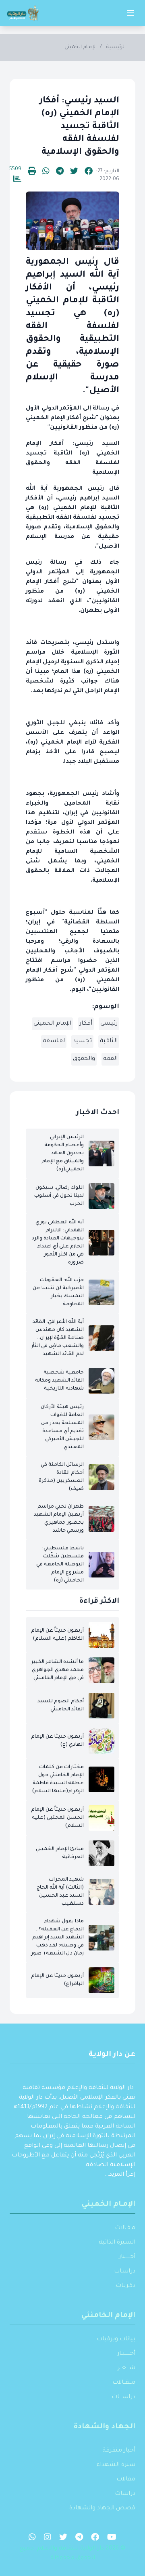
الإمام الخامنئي (108, 2316)
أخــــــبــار (126, 2354)
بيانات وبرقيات (116, 2340)
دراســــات (123, 2397)
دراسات (125, 2494)
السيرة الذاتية (117, 2243)
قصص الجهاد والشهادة (102, 2509)
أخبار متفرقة (119, 2451)
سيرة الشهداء (116, 2465)
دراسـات (125, 2272)
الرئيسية (116, 47)
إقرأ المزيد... (120, 2175)
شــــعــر (126, 2368)
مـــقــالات (124, 2383)
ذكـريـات (125, 2286)
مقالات (126, 2480)
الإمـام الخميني (81, 47)
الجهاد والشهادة (104, 2427)
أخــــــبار (127, 2257)
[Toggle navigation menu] (130, 13)
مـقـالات (125, 2228)
